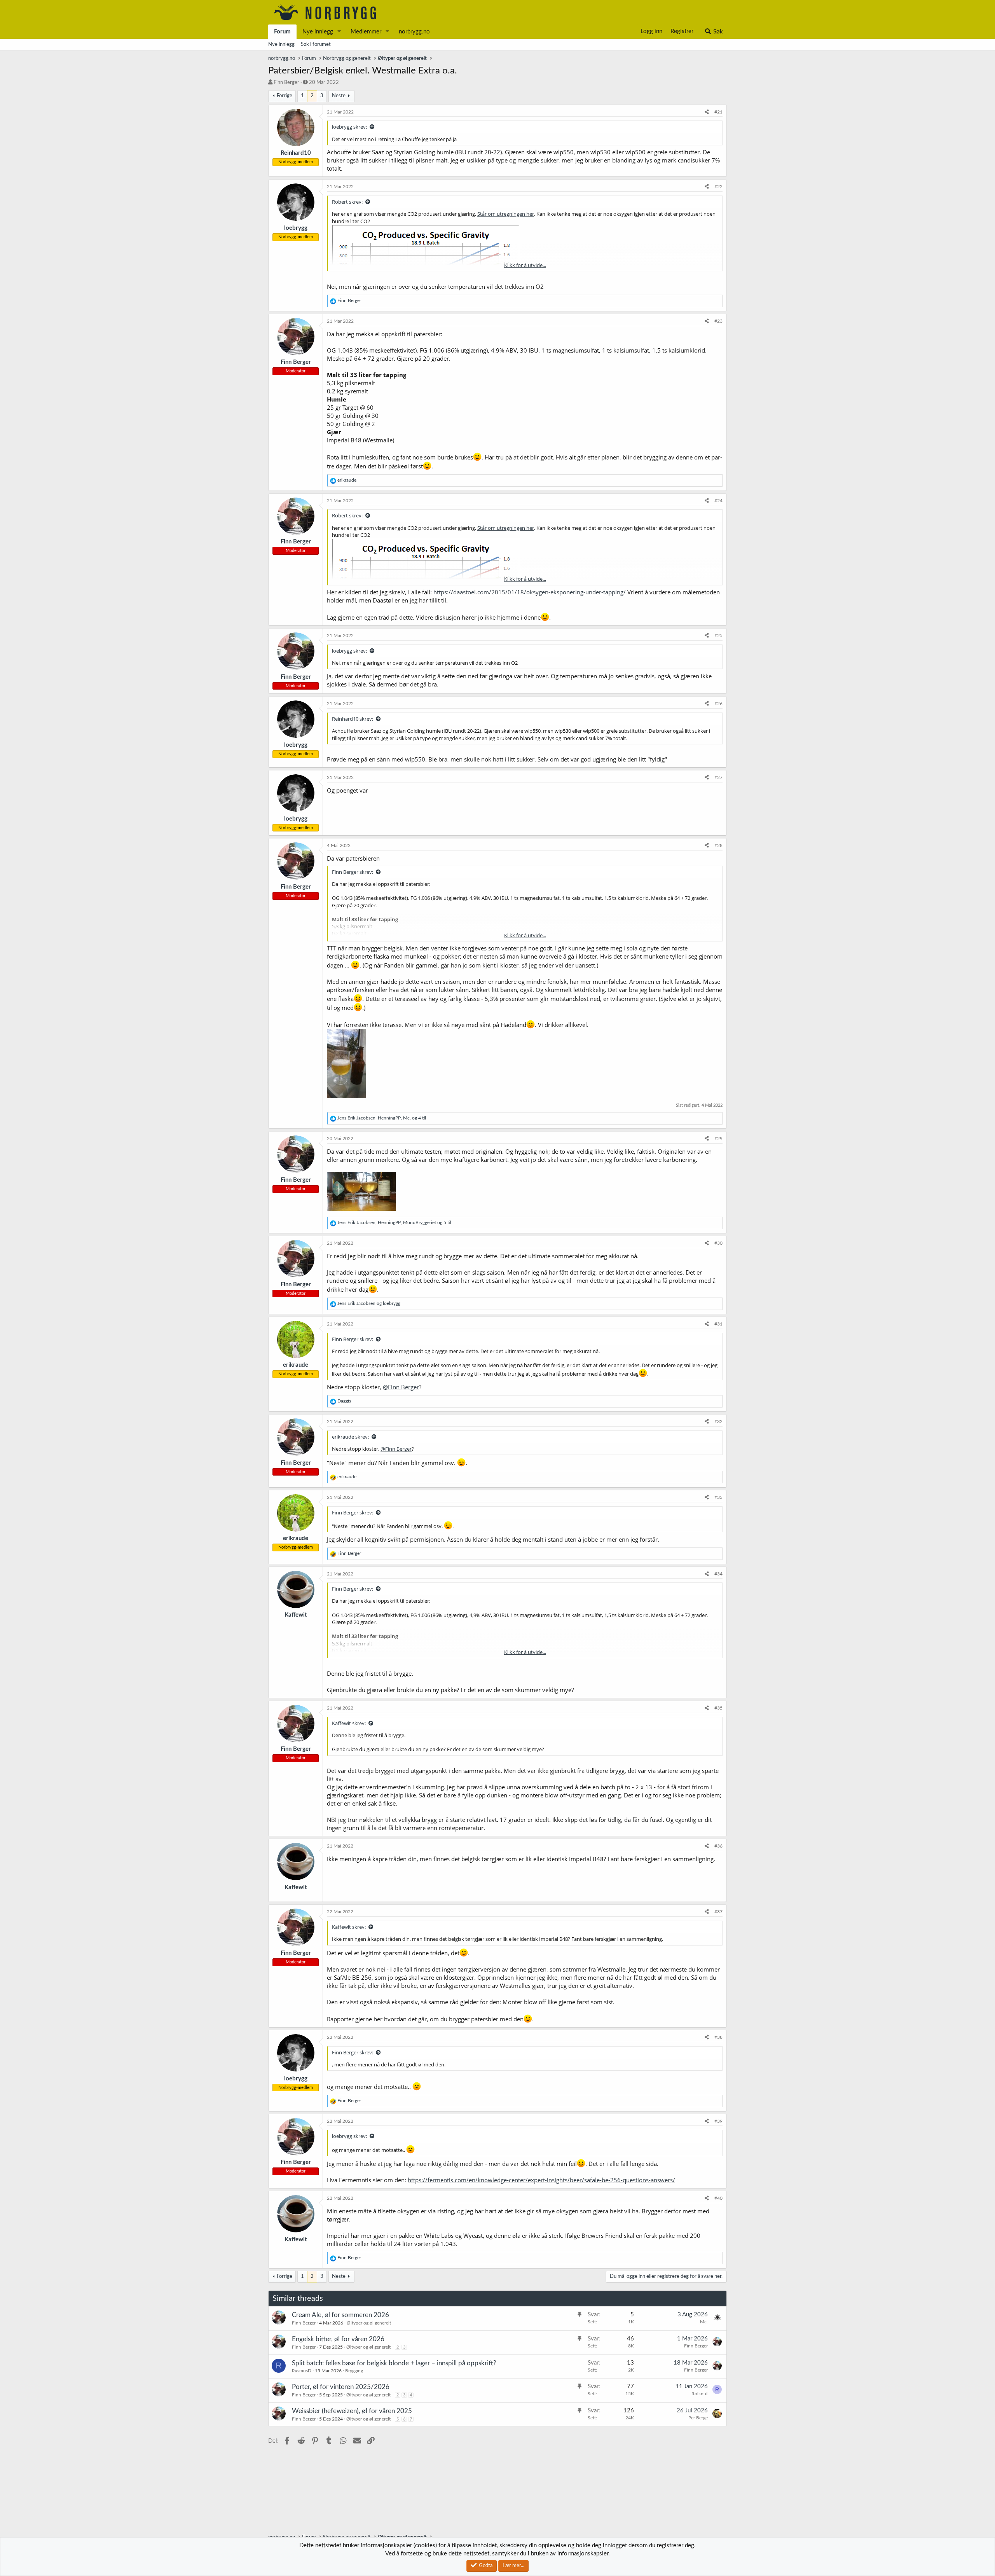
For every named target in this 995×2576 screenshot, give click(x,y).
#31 (718, 1324)
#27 (718, 777)
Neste (339, 96)
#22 (718, 187)
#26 (718, 704)
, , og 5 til (394, 1223)
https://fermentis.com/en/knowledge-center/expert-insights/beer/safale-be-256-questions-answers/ (541, 2180)
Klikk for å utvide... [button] (525, 265)
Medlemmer (366, 32)
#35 (718, 1708)
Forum (282, 32)
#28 (718, 845)
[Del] (707, 112)
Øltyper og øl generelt (369, 2323)
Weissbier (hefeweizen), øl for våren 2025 (352, 2411)
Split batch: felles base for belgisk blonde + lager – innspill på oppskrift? (394, 2363)
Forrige (285, 96)
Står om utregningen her (506, 214)
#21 (718, 112)
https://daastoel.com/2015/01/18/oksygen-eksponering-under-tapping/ (530, 592)
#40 (718, 2198)
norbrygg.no (414, 32)
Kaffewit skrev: (349, 1723)
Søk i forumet (316, 45)
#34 (718, 1574)
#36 (718, 1846)
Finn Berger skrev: (353, 872)
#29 (718, 1139)
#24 (718, 501)
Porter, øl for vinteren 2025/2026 (341, 2387)
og (369, 1303)
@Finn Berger (401, 1387)
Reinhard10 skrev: (353, 719)
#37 (718, 1912)
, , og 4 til (382, 1118)
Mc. (704, 2322)
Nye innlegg (318, 32)
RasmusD (302, 2371)
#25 (718, 636)
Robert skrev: (347, 202)
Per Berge (698, 2418)
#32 (718, 1422)
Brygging (354, 2371)
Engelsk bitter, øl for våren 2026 (338, 2339)
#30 (718, 1243)
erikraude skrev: (350, 1437)
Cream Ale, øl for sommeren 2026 (340, 2315)
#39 (718, 2121)
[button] (339, 32)
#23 (718, 321)
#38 (718, 2037)
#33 (718, 1497)
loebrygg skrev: (349, 127)
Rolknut (700, 2394)
